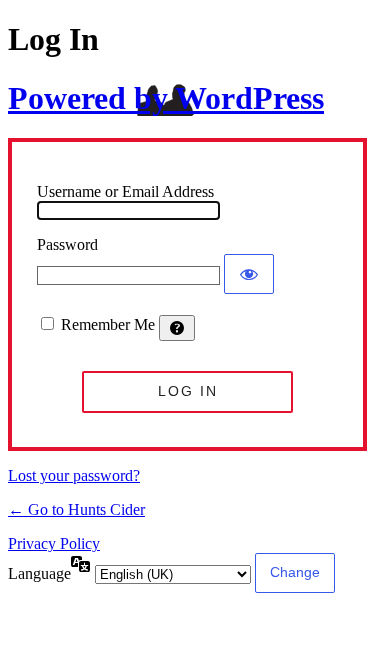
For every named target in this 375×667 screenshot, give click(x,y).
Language (39, 573)
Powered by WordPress (166, 98)
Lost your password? (74, 475)
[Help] (177, 328)
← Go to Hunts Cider (76, 509)
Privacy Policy (54, 543)
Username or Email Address (125, 191)
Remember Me (108, 324)
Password (67, 244)
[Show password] (249, 274)
